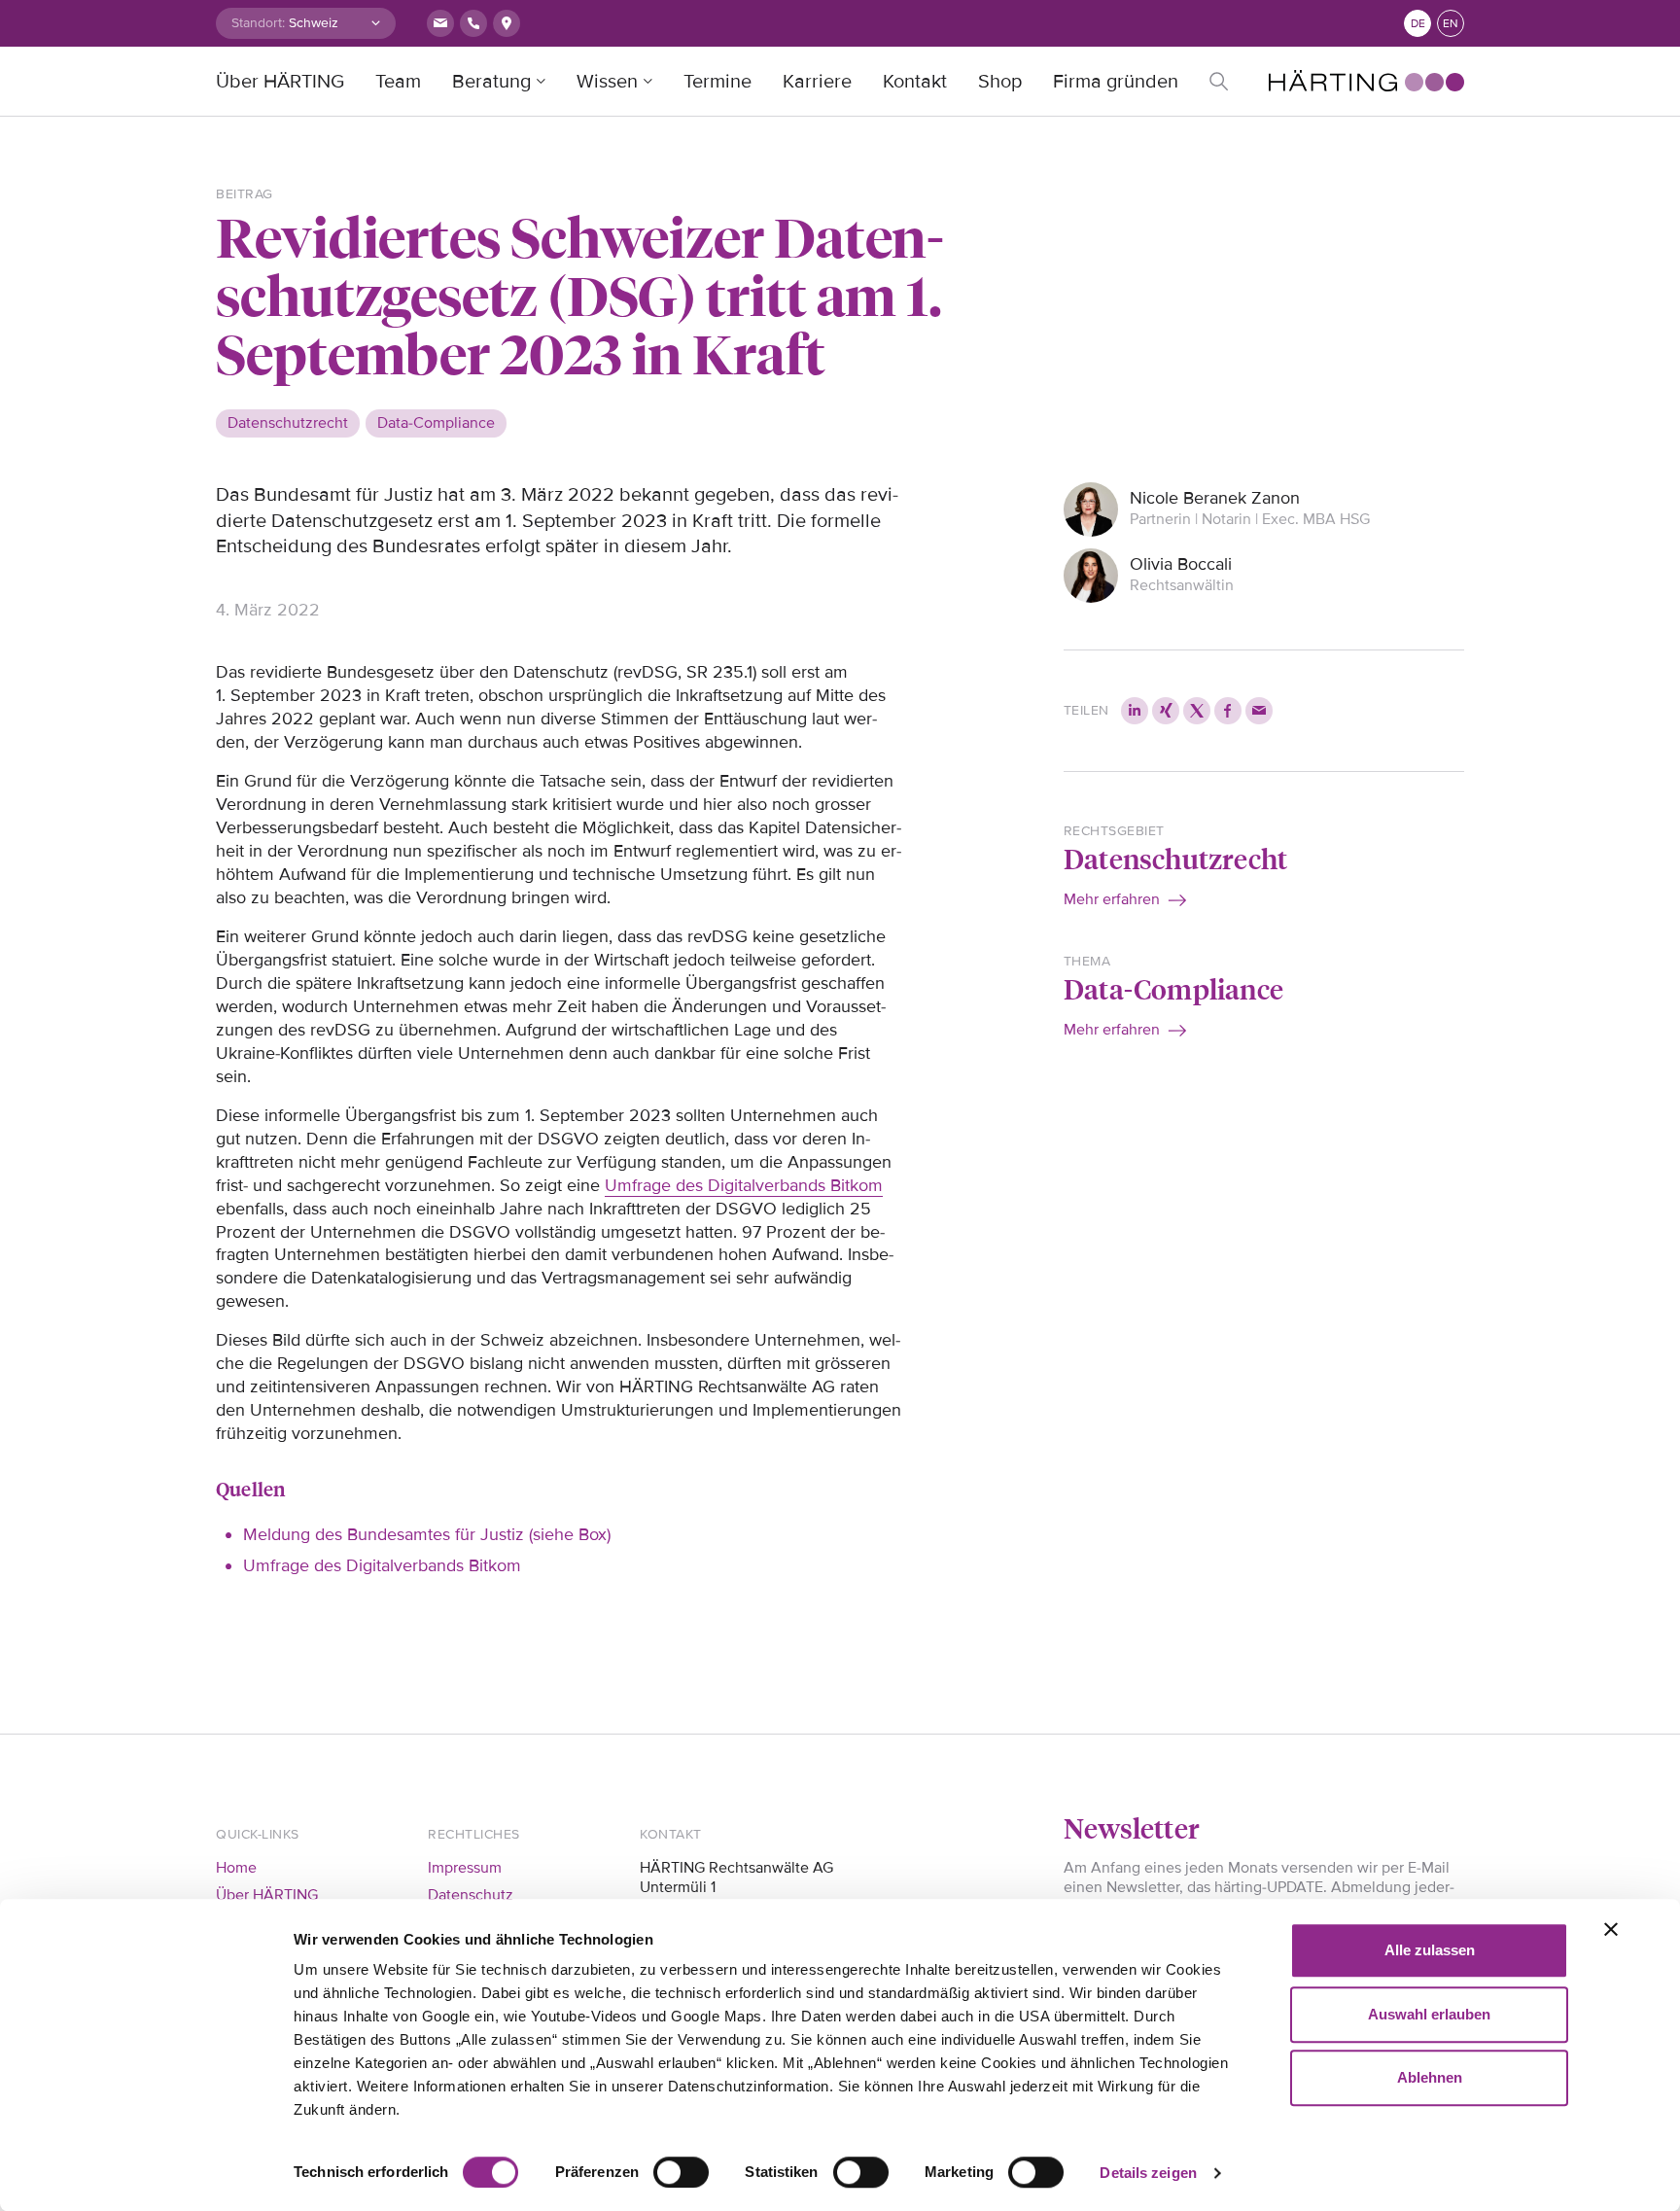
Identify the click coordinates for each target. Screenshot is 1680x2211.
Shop (1000, 82)
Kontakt (915, 82)
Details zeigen (1148, 2173)
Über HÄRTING (280, 82)
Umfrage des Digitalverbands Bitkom (744, 1185)
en (1451, 24)
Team (398, 82)
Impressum (465, 1868)
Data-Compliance (1173, 988)
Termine (717, 82)
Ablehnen (1430, 2077)
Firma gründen (1116, 82)
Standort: (258, 23)
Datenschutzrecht (1175, 858)
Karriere (817, 82)
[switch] (681, 2172)
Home (236, 1868)
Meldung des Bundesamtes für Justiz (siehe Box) (427, 1534)
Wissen (607, 82)
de (1418, 24)
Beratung (491, 82)
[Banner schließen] (1611, 1929)
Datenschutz (471, 1895)
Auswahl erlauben (1429, 2014)
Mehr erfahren (1112, 899)
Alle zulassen (1430, 1950)
